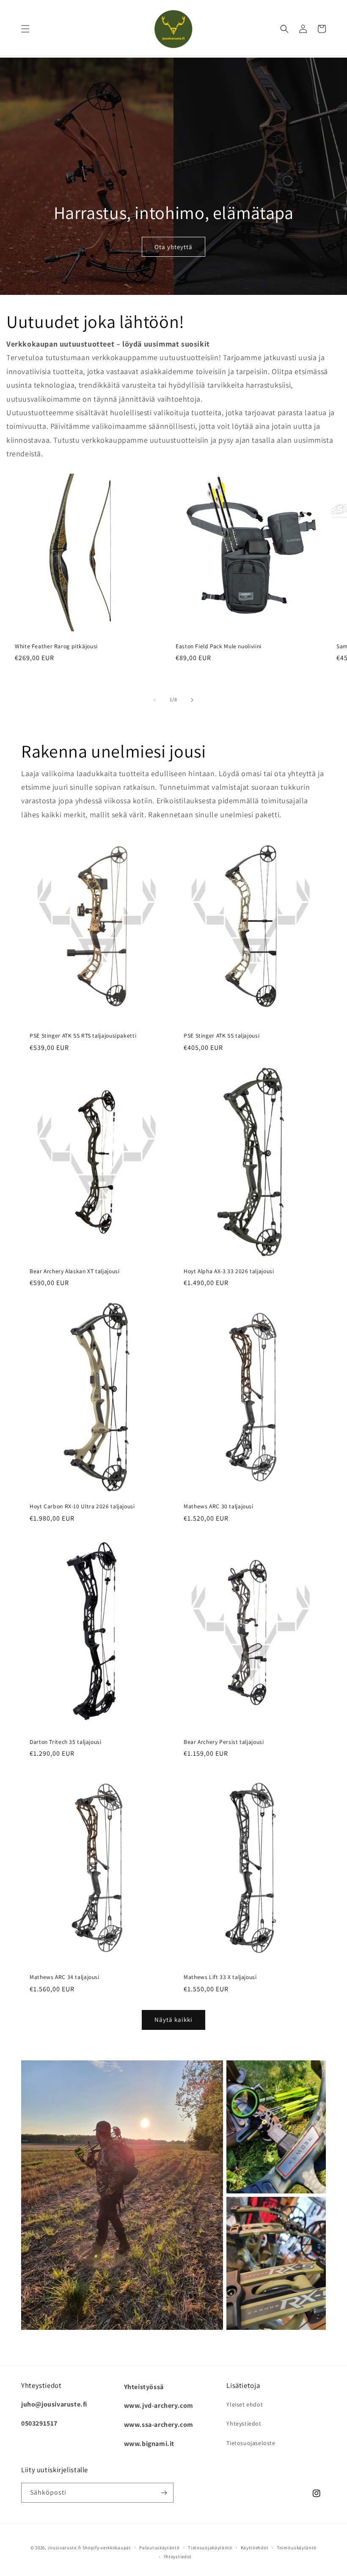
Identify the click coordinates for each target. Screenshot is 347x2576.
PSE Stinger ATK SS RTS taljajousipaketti (83, 1036)
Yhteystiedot (244, 2423)
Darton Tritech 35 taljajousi (66, 1742)
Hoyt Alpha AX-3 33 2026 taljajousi (229, 1271)
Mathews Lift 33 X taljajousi (220, 1977)
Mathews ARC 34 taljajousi (65, 1977)
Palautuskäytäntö (159, 2548)
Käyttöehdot (255, 2548)
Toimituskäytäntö (297, 2548)
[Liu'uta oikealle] (192, 700)
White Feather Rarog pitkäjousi (56, 646)
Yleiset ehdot (245, 2404)
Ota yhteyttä (173, 247)
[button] (25, 29)
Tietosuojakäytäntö (210, 2548)
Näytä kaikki (173, 2019)
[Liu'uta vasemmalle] (155, 700)
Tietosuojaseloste (251, 2443)
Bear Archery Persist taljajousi (224, 1742)
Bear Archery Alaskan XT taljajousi (74, 1271)
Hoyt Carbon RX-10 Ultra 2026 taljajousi (82, 1506)
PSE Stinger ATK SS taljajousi (222, 1036)
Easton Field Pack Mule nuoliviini (219, 646)
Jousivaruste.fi (64, 2548)
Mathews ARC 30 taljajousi (219, 1506)
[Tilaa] (164, 2493)
